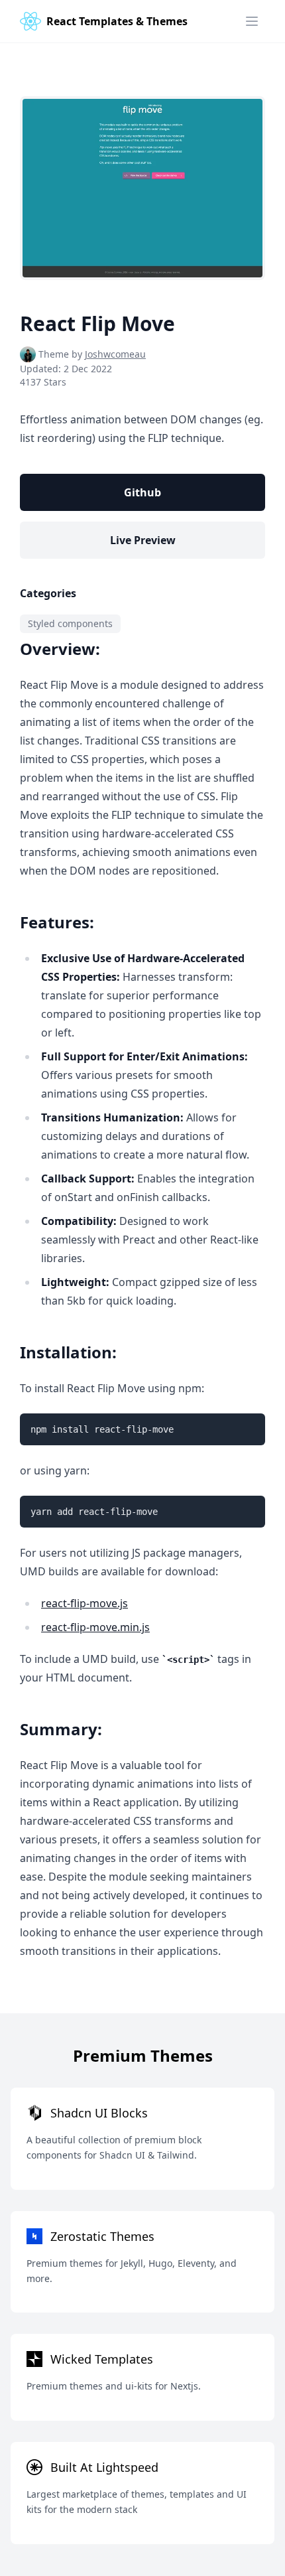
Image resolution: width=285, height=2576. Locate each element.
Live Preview (143, 540)
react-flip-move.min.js (95, 1627)
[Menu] (252, 21)
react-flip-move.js (85, 1603)
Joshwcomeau (115, 354)
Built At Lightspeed (104, 2467)
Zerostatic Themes (102, 2236)
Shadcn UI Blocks (99, 2113)
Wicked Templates (102, 2359)
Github (142, 492)
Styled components (70, 623)
